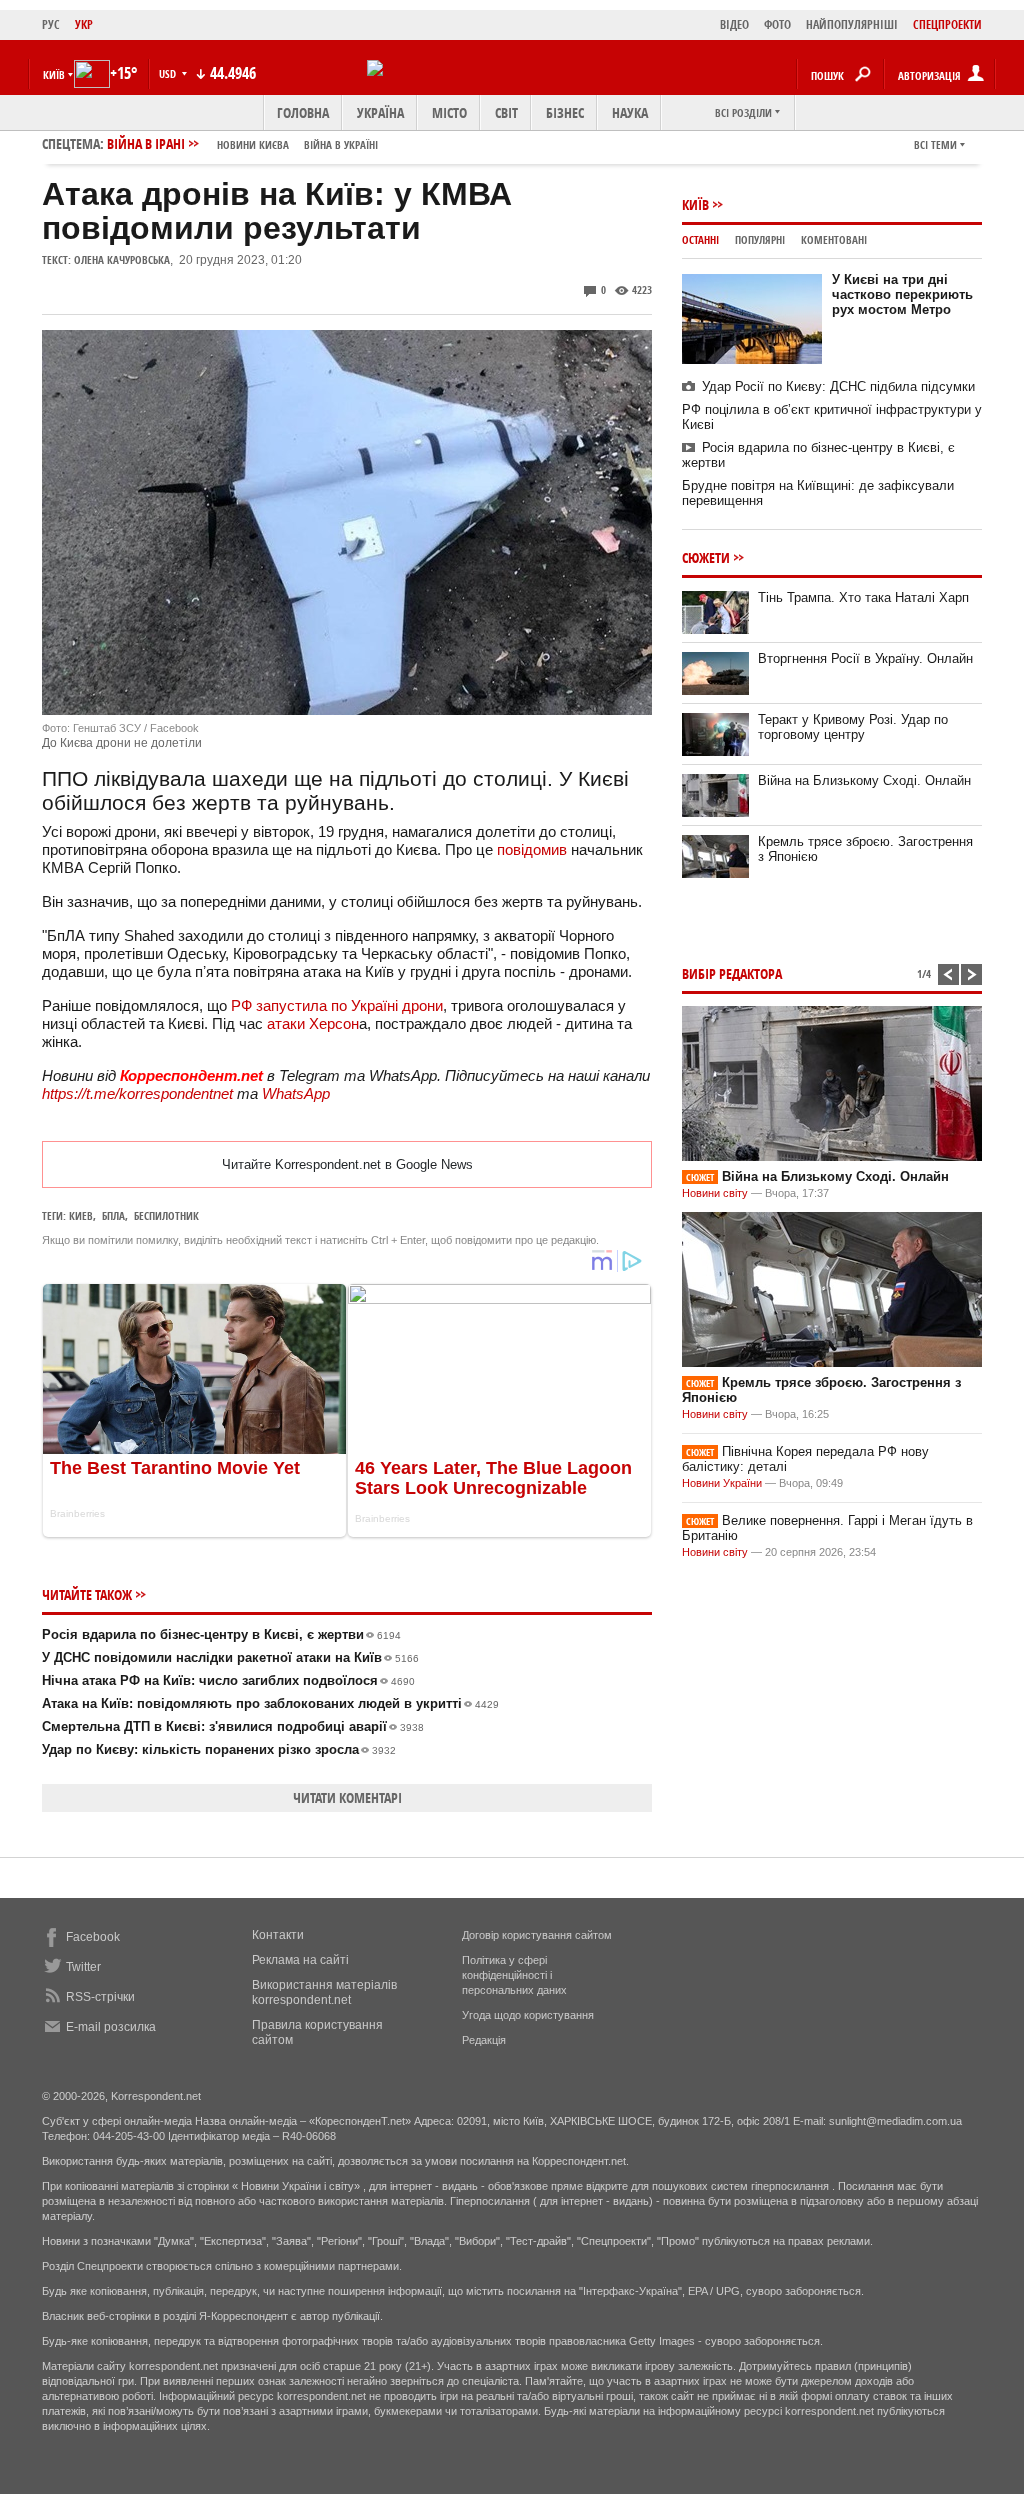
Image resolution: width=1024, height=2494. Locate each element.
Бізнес (565, 112)
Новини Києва (253, 144)
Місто (449, 112)
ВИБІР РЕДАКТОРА (732, 973)
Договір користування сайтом (537, 1935)
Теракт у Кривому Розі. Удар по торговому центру (853, 727)
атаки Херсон (313, 1023)
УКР (84, 24)
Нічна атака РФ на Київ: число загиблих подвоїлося (228, 1680)
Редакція (484, 2040)
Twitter (83, 1967)
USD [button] (169, 73)
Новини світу (715, 1193)
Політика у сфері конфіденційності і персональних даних (514, 1975)
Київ (695, 204)
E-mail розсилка (111, 2027)
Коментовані (834, 239)
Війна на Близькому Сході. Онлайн (864, 780)
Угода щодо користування (528, 2015)
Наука (630, 112)
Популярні (760, 239)
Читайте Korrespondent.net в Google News (347, 1164)
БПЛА (113, 1215)
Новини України (722, 1483)
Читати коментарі (347, 1797)
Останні (700, 239)
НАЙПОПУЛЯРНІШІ (852, 24)
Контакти (278, 1935)
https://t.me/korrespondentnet (137, 1093)
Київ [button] (54, 74)
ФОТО (777, 24)
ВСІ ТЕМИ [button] (935, 144)
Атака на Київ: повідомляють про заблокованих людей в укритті (270, 1703)
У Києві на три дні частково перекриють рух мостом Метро (902, 294)
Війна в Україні (341, 144)
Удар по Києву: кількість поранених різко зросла (219, 1749)
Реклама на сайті (300, 1960)
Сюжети (706, 557)
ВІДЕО (734, 24)
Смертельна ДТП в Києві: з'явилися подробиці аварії (233, 1726)
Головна (303, 112)
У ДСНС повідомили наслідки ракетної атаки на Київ (230, 1657)
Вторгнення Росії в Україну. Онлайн (865, 658)
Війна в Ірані (242, 143)
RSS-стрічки (100, 1997)
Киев (81, 1215)
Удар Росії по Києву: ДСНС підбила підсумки (838, 386)
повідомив (532, 849)
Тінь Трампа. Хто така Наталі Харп (863, 597)
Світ (506, 112)
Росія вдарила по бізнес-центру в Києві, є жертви (221, 1634)
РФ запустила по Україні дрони (337, 1005)
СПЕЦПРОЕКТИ (947, 24)
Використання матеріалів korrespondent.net (324, 1992)
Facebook (93, 1937)
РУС (51, 24)
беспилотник (166, 1215)
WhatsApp (296, 1093)
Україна (380, 112)
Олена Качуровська (122, 259)
